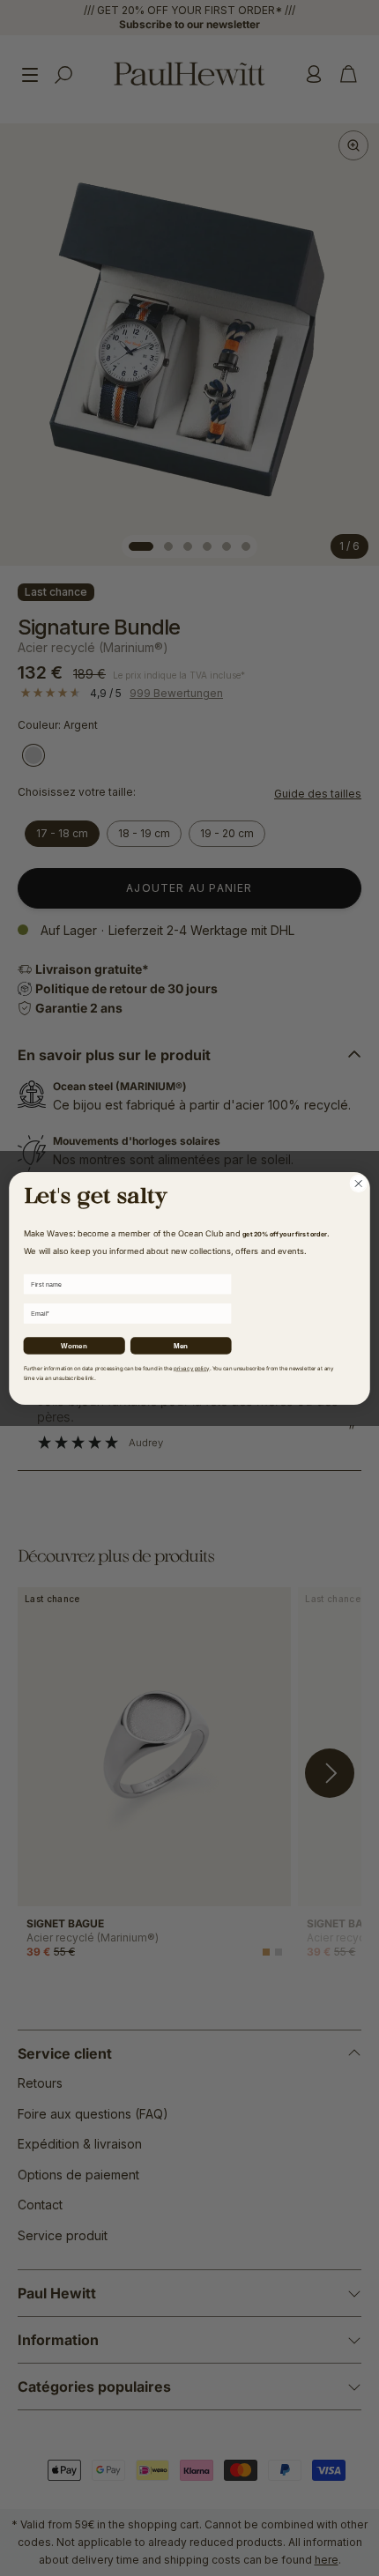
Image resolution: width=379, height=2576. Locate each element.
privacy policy (191, 1369)
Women (74, 1345)
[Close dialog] (359, 1184)
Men (181, 1345)
